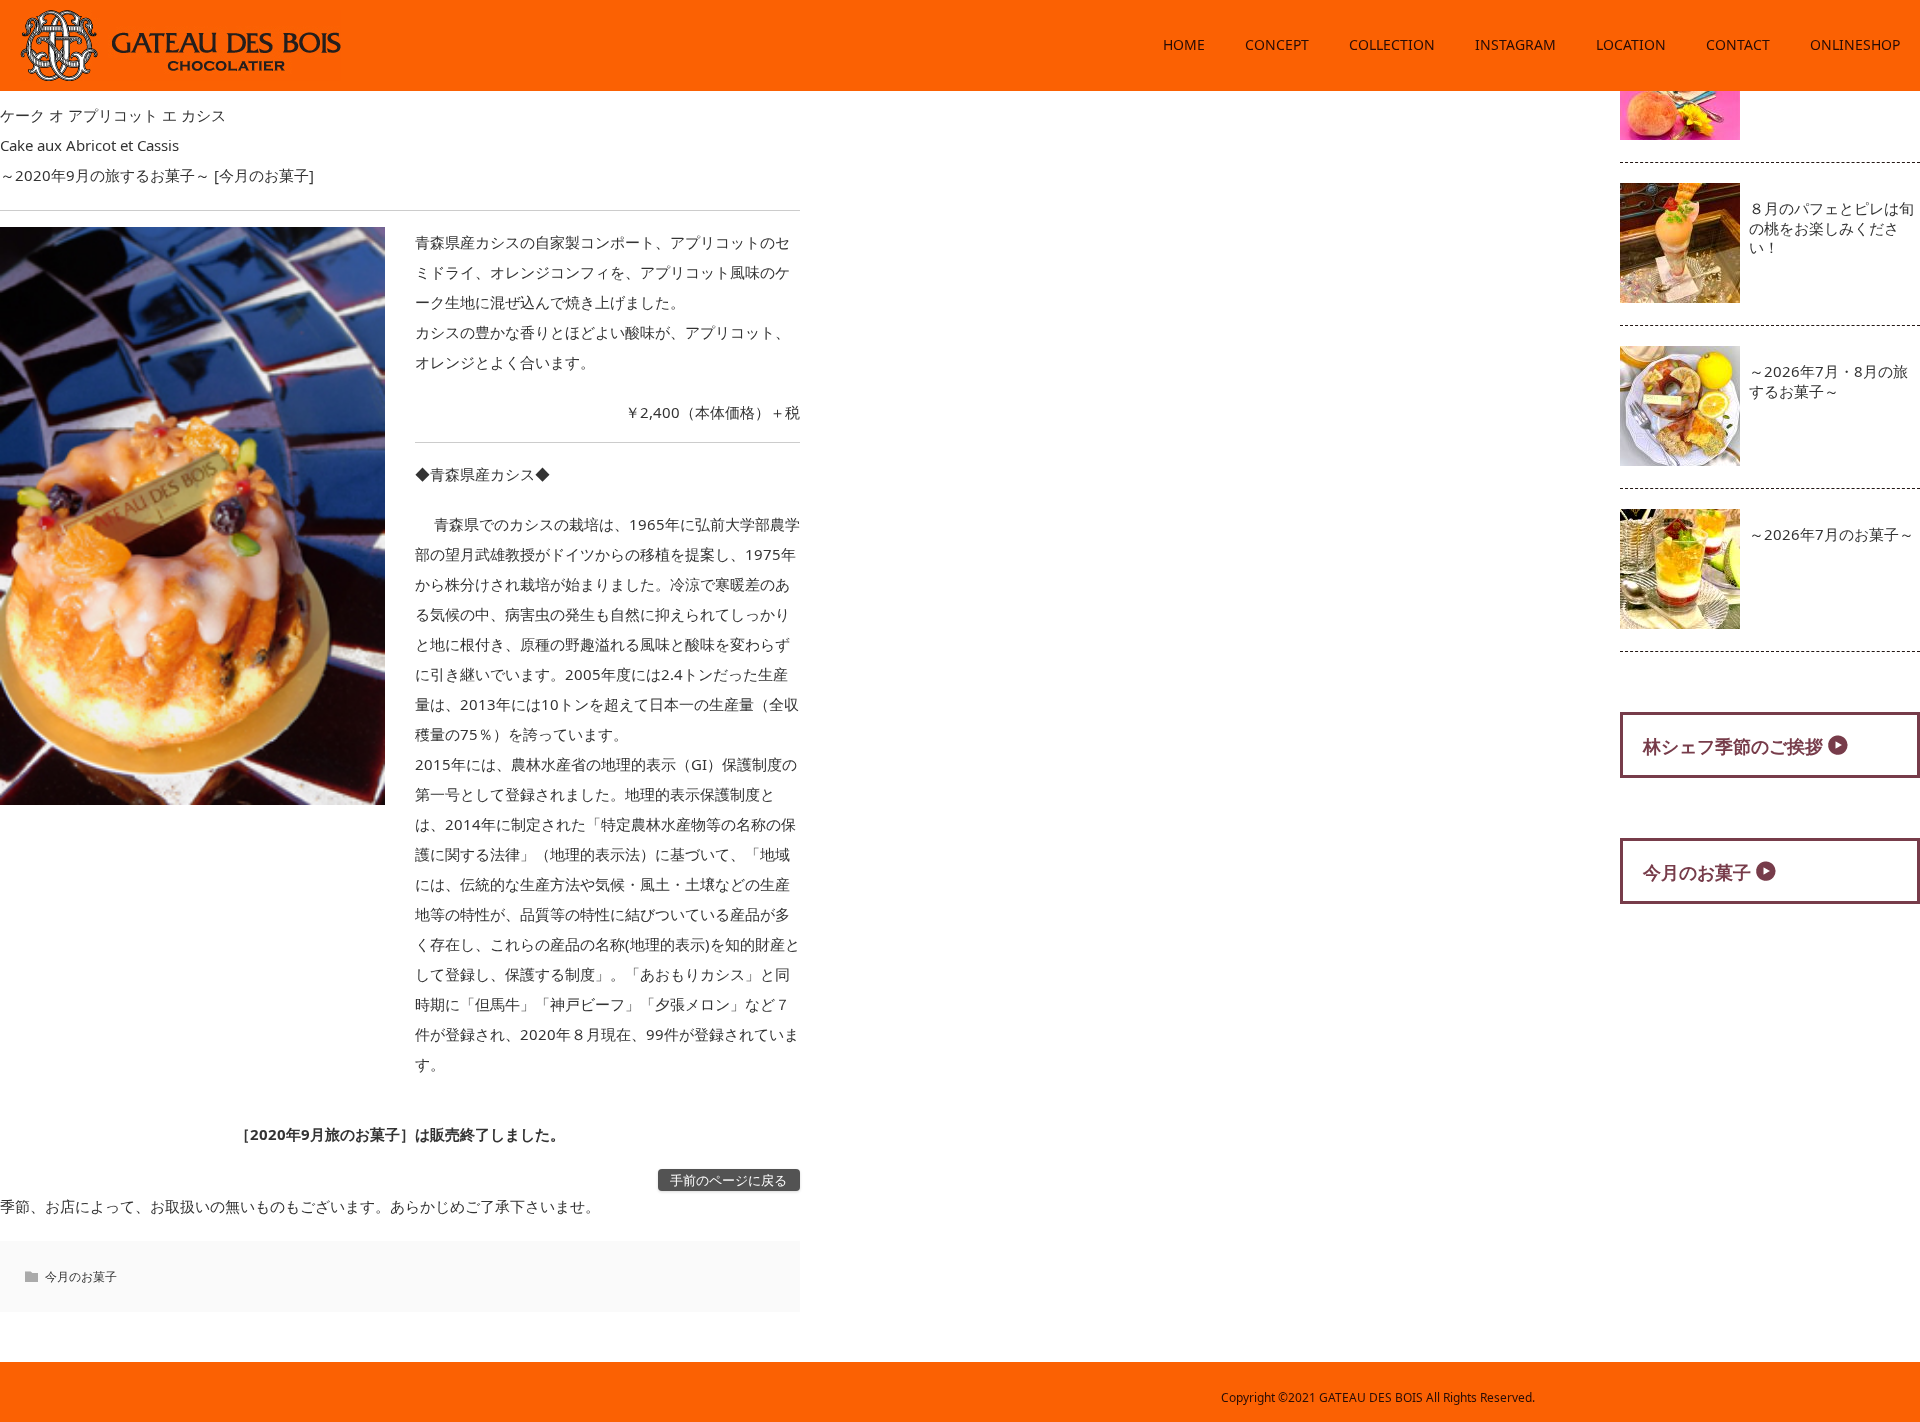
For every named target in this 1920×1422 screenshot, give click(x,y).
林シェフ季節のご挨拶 (1733, 746)
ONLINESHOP (1855, 44)
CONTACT (1738, 44)
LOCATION (1631, 44)
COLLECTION (1392, 44)
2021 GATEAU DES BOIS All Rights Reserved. (1411, 1397)
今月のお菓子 (81, 1276)
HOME (1184, 44)
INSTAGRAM (1515, 44)
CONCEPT (1277, 44)
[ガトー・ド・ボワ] (180, 73)
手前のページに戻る (728, 1180)
